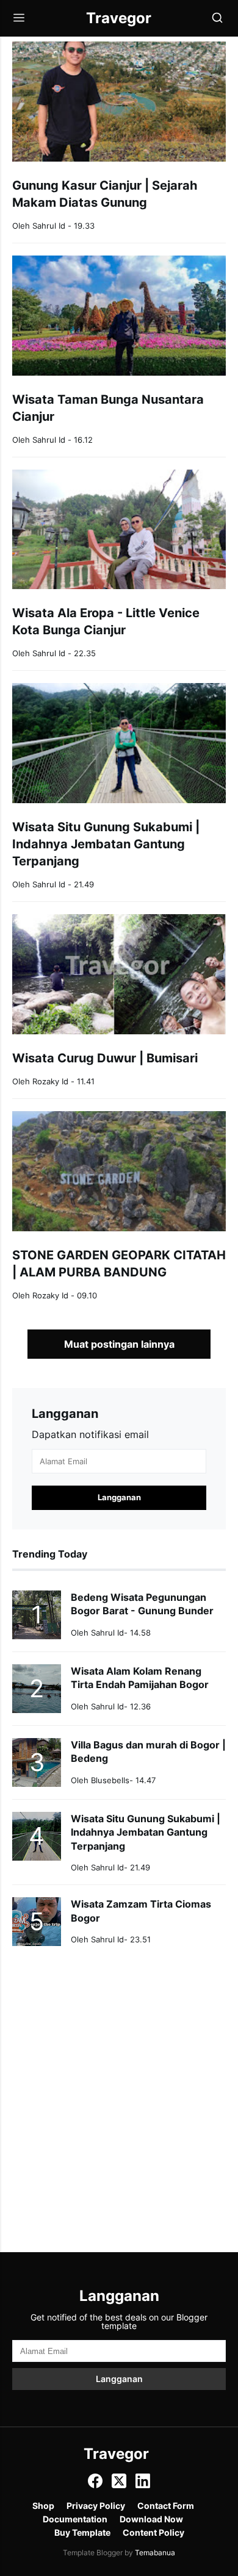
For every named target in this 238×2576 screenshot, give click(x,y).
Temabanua (155, 2553)
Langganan (119, 2379)
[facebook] (95, 2485)
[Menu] (19, 19)
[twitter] (119, 2485)
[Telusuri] (217, 19)
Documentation (75, 2519)
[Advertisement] (119, 2084)
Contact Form (166, 2506)
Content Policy (153, 2533)
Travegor (116, 2454)
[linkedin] (143, 2485)
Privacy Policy (96, 2506)
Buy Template (82, 2533)
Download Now (151, 2519)
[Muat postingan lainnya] (119, 1344)
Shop (43, 2506)
